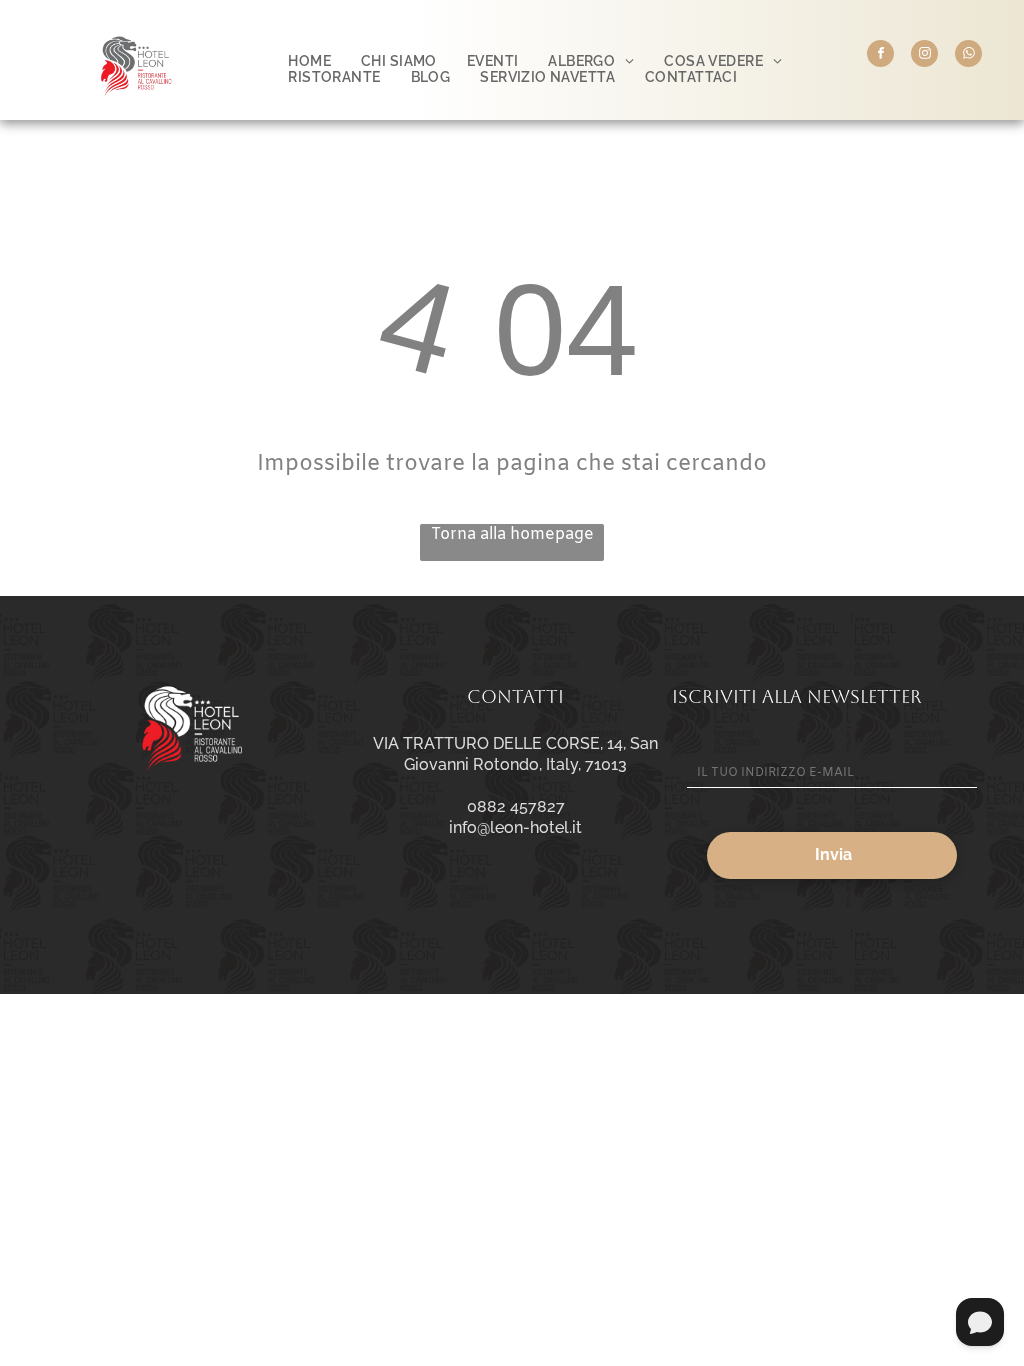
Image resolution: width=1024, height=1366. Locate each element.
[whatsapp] (968, 56)
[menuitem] (309, 61)
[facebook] (880, 56)
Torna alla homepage (512, 534)
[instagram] (924, 56)
